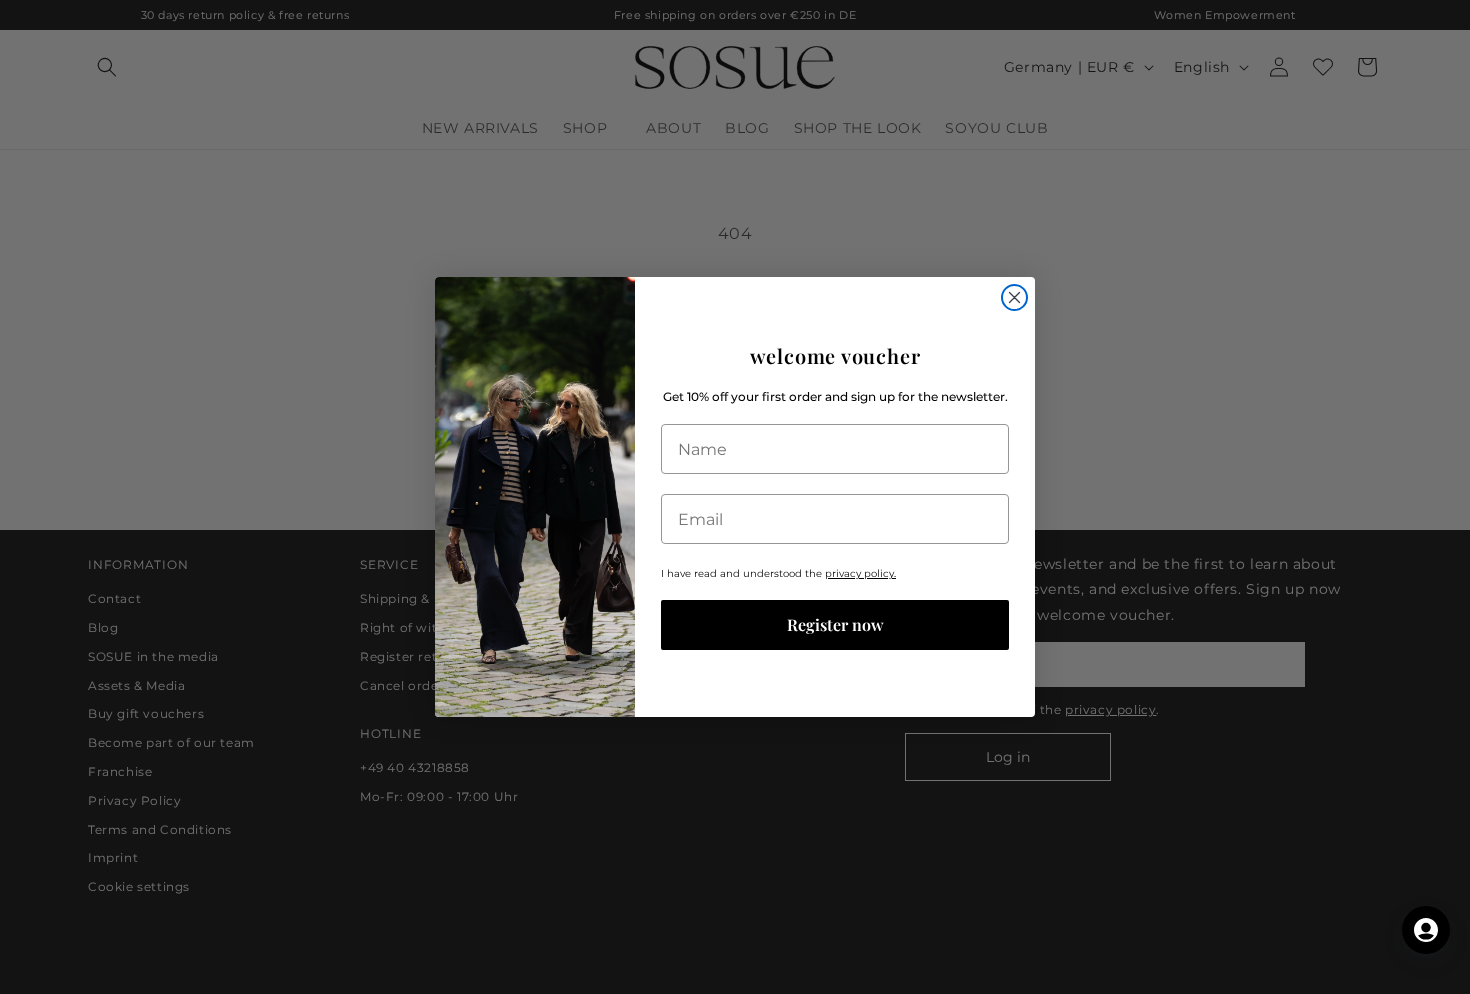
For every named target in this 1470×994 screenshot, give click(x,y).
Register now (835, 624)
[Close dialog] (1014, 297)
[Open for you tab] (1426, 930)
